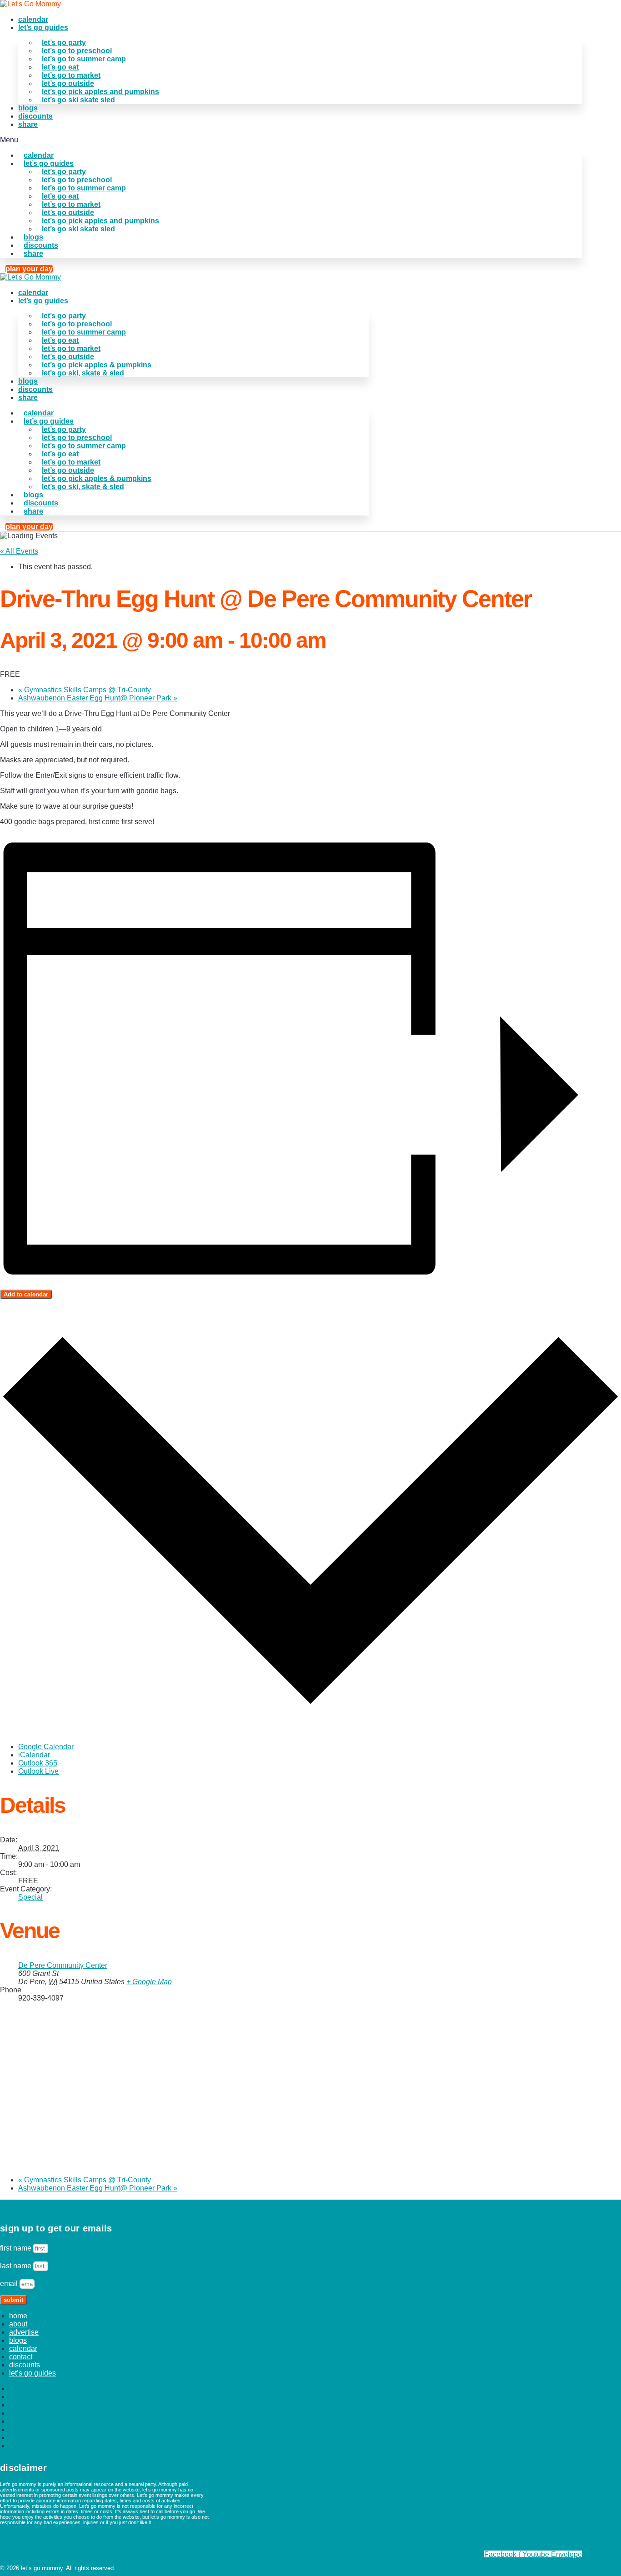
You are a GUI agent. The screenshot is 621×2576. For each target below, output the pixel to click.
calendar (33, 19)
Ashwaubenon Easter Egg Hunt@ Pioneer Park (98, 698)
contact (21, 2357)
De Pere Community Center (63, 1965)
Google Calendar (46, 1747)
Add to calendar (26, 1294)
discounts (35, 116)
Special (30, 1897)
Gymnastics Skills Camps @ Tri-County (85, 690)
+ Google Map (149, 1982)
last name (17, 2266)
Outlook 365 (38, 1763)
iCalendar (34, 1755)
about (18, 2324)
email (10, 2283)
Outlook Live (38, 1771)
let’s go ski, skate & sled (83, 373)
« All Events (19, 551)
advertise (24, 2332)
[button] (291, 140)
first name (17, 2248)
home (18, 2316)
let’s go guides (43, 28)
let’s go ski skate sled (78, 100)
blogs (28, 108)
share (28, 124)
